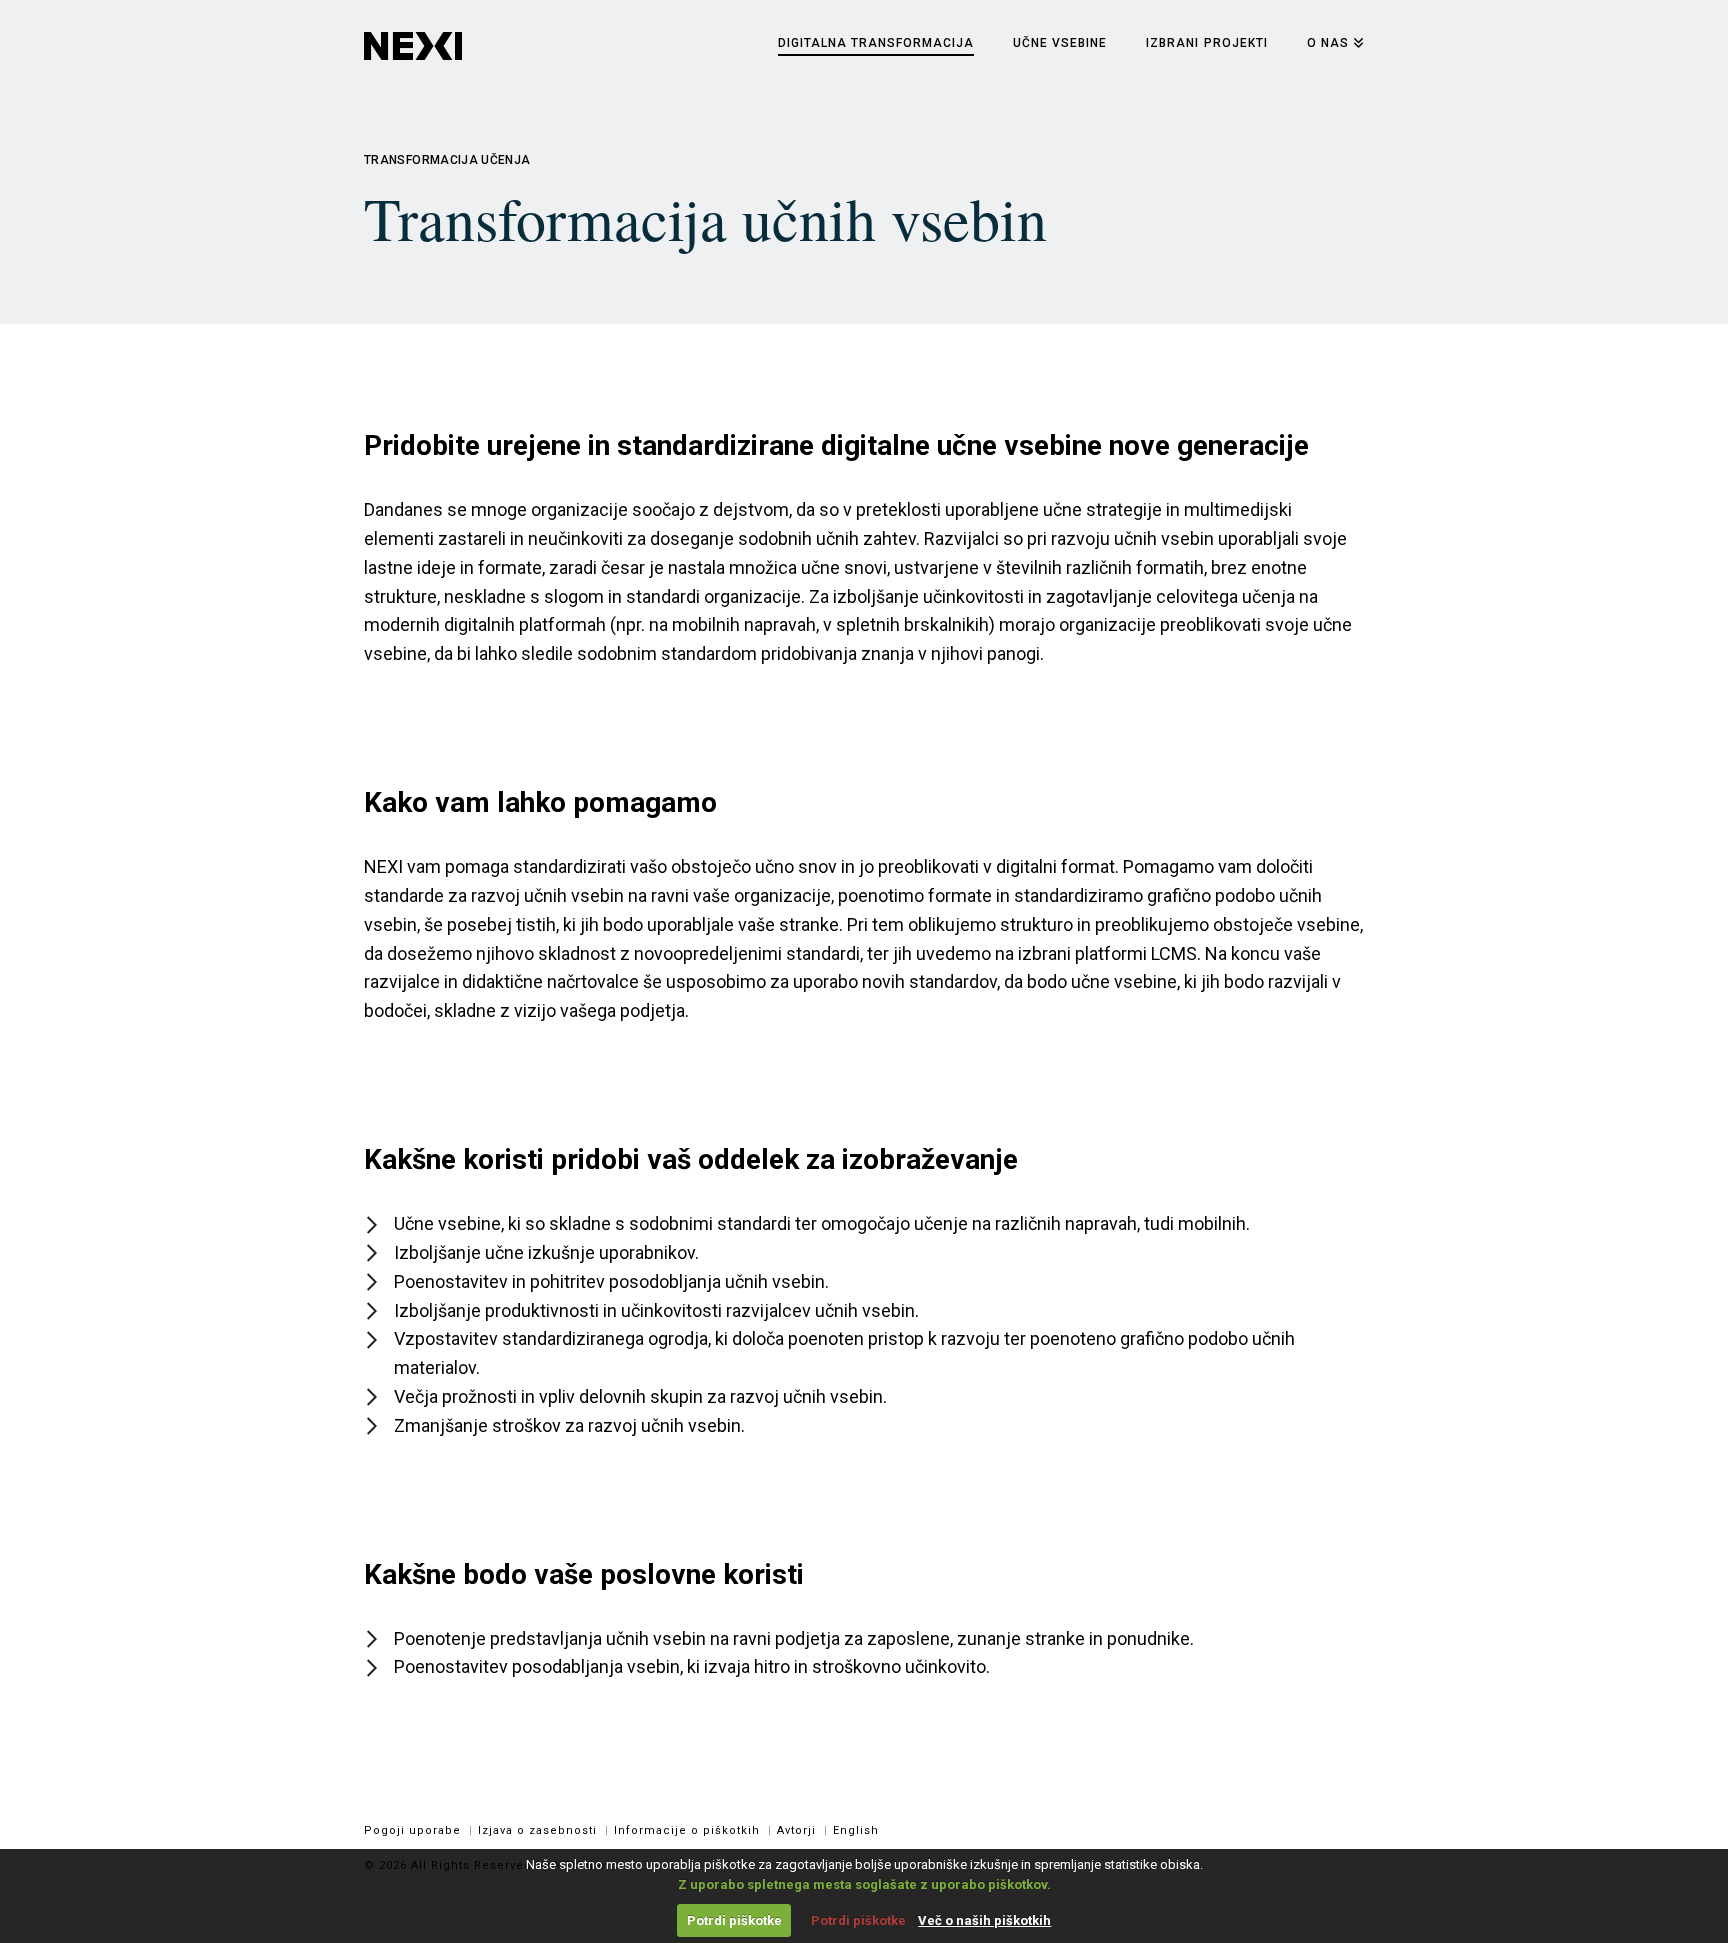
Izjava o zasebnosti (537, 1830)
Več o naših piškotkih (984, 1920)
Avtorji (796, 1830)
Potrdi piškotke (734, 1920)
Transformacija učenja (447, 160)
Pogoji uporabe (412, 1830)
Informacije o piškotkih (687, 1830)
